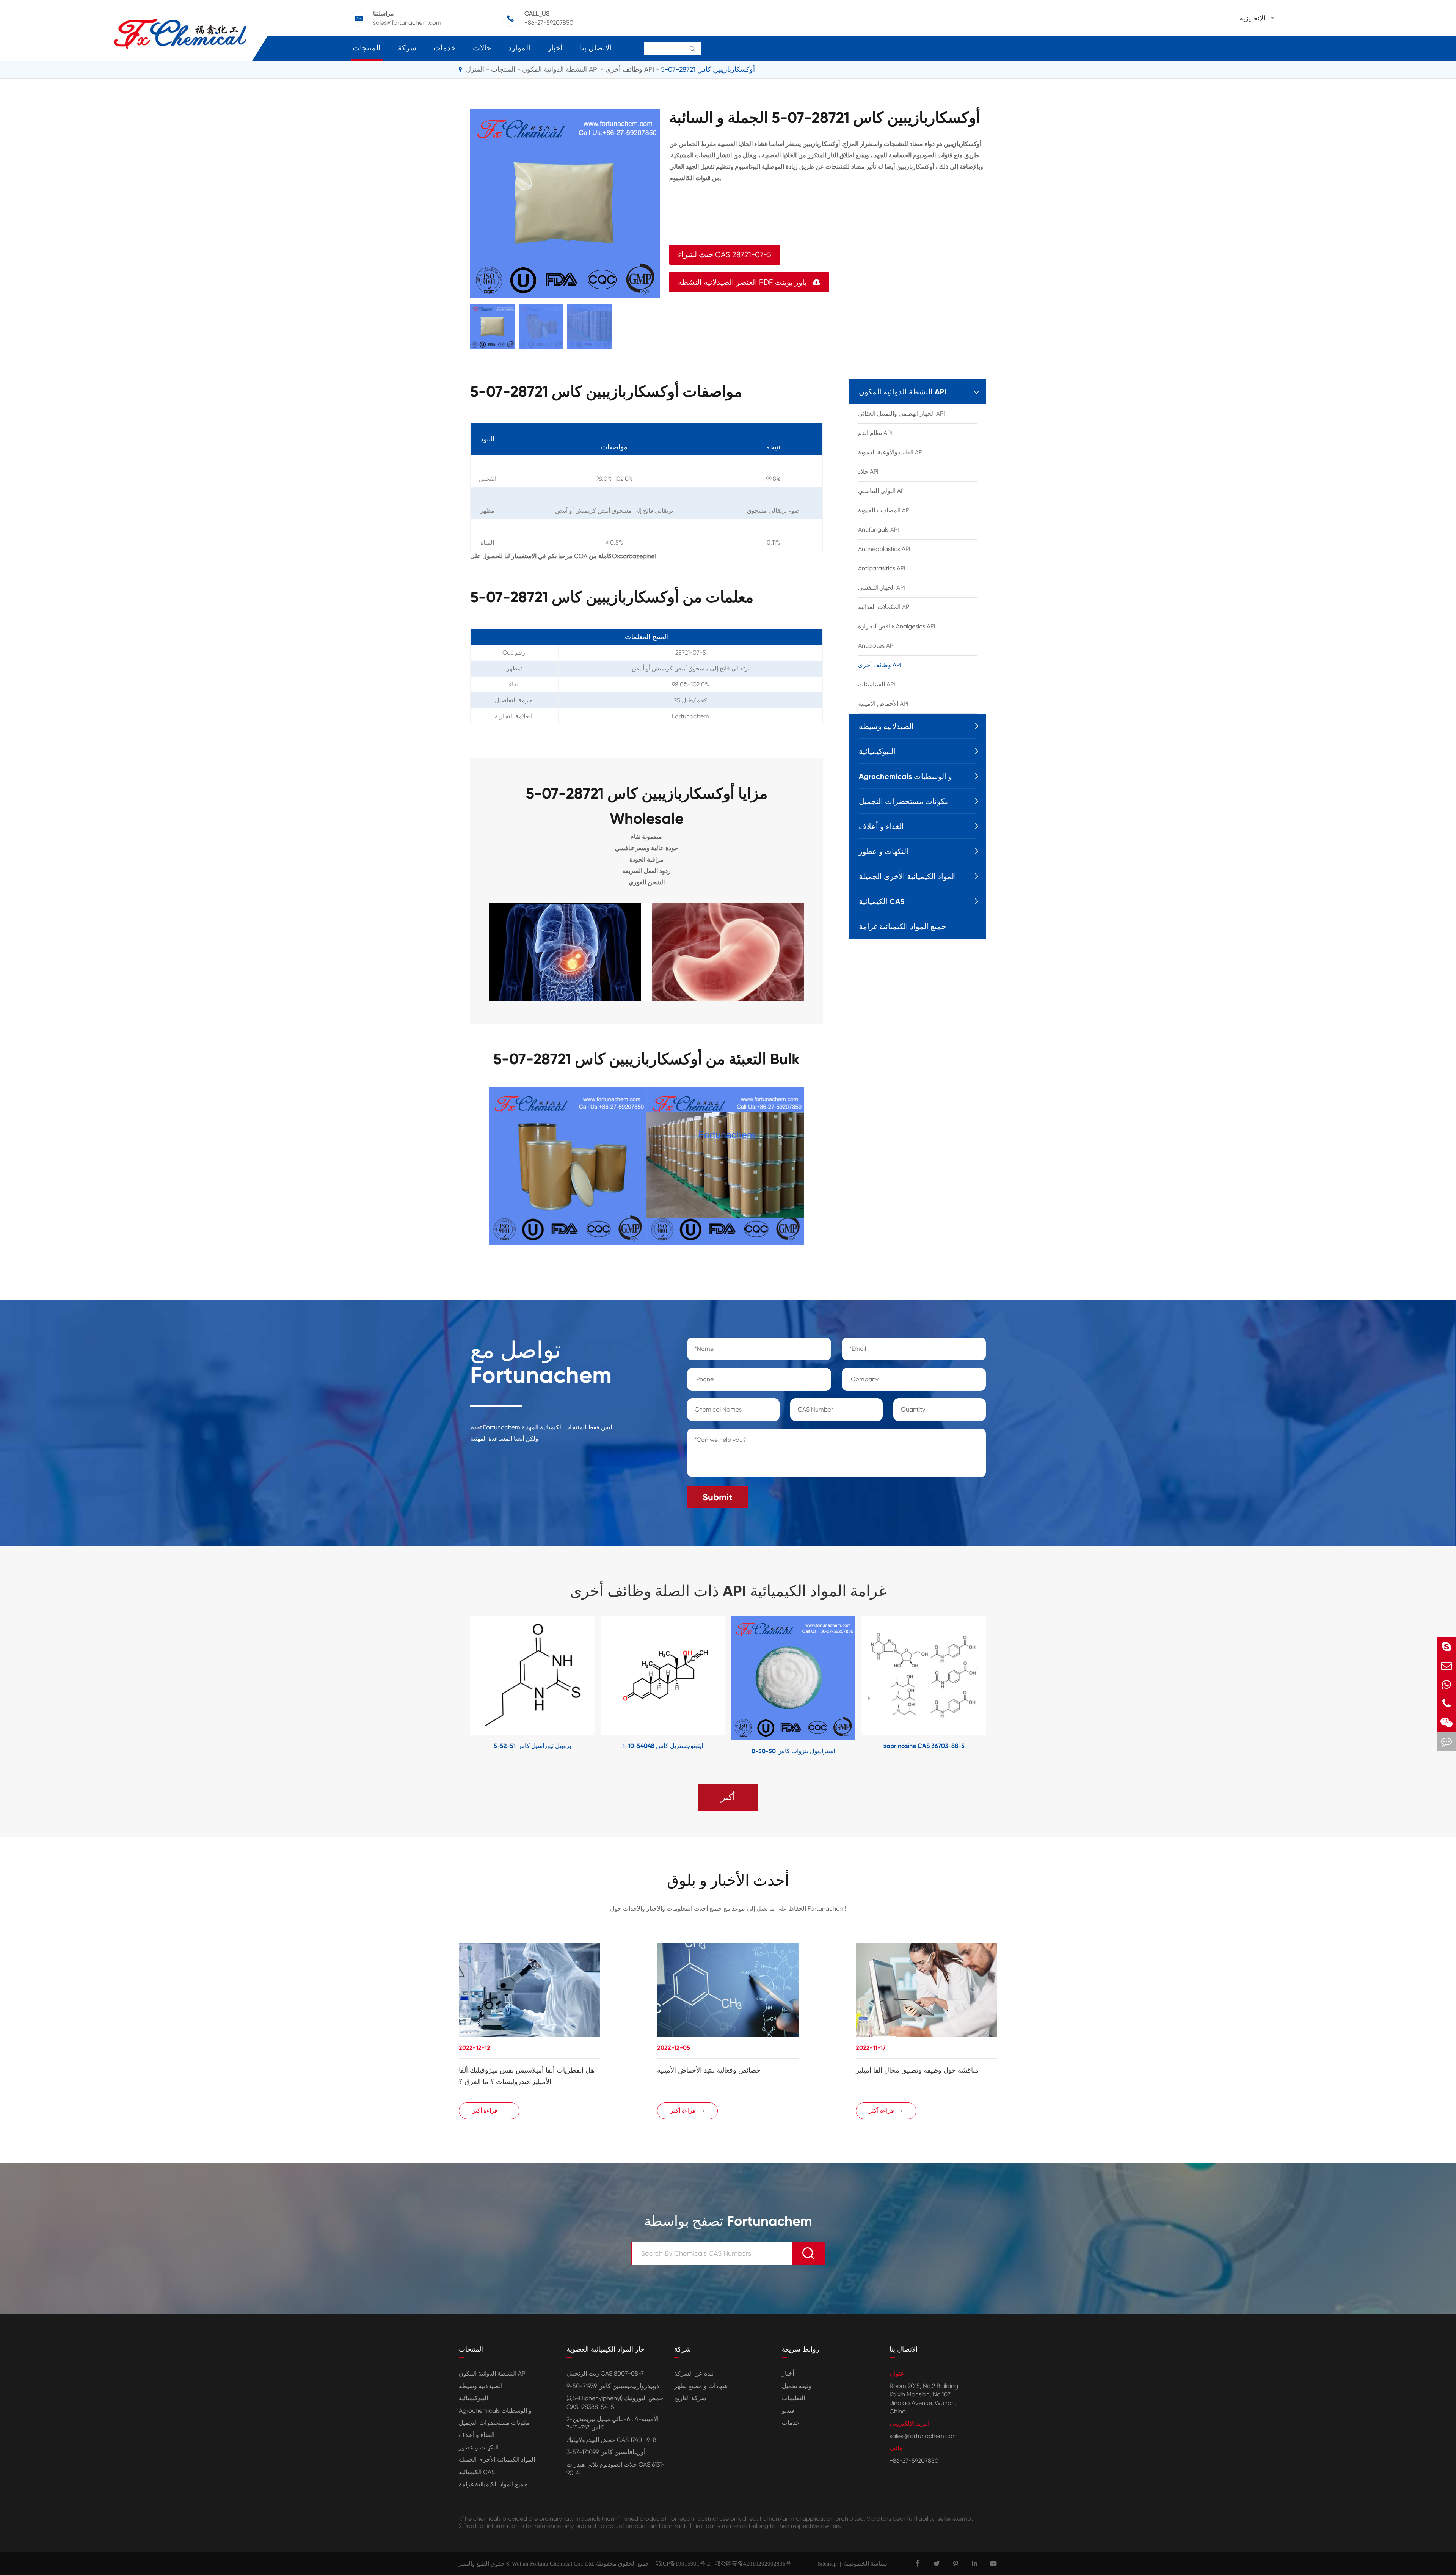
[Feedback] (1447, 1741)
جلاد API (868, 472)
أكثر (728, 1797)
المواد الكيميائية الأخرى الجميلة (908, 876)
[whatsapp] (1447, 1684)
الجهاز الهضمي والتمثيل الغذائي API (901, 414)
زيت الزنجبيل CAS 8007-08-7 (605, 2373)
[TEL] (1447, 1703)
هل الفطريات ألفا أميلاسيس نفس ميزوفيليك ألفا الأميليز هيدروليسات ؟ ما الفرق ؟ (527, 2076)
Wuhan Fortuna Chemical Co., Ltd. (553, 2564)
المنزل (475, 69)
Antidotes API (876, 646)
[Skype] (1447, 1646)
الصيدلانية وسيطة (886, 726)
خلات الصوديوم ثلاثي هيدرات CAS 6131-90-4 (616, 2469)
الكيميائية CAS (882, 901)
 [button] (447, 1686)
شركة (407, 48)
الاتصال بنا (596, 48)
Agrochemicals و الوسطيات (905, 776)
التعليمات (793, 2398)
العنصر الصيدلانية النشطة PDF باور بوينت (749, 282)
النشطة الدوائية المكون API (560, 69)
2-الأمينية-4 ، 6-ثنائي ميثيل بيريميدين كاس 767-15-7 (613, 2423)
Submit (717, 1497)
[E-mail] (1447, 1665)
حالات (482, 48)
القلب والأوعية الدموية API (891, 452)
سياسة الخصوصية (866, 2564)
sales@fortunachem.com (407, 23)
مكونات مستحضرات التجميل (904, 801)
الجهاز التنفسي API (882, 588)
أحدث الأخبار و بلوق (728, 1881)
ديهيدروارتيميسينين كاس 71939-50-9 (613, 2386)
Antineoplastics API (884, 549)
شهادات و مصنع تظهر (701, 2386)
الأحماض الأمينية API (883, 704)
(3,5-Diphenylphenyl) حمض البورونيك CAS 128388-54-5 (615, 2402)
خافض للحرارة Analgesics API (897, 626)
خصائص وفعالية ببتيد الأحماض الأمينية (709, 2070)
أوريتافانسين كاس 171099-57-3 (606, 2452)
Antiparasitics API (882, 568)
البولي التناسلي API (882, 491)
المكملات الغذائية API (884, 607)
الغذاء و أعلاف (881, 826)
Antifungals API (879, 530)
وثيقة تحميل (797, 2386)
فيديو (788, 2411)
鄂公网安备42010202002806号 (751, 2564)
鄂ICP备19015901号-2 (680, 2564)
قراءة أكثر (489, 2111)
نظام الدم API (875, 433)
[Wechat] (1447, 1722)
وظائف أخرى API (630, 69)
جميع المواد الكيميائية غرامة (902, 926)
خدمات (445, 48)
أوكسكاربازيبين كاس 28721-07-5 (708, 69)
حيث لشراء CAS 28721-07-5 (725, 255)
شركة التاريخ (690, 2398)
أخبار (555, 48)
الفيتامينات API (877, 684)
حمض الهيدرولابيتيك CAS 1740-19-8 (611, 2440)
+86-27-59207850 (549, 23)
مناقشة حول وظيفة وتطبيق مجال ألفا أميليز (917, 2070)
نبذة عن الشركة (694, 2373)
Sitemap (827, 2564)
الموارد (519, 48)
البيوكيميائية (877, 751)
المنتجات (367, 48)
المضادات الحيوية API (884, 510)
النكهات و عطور (884, 851)
